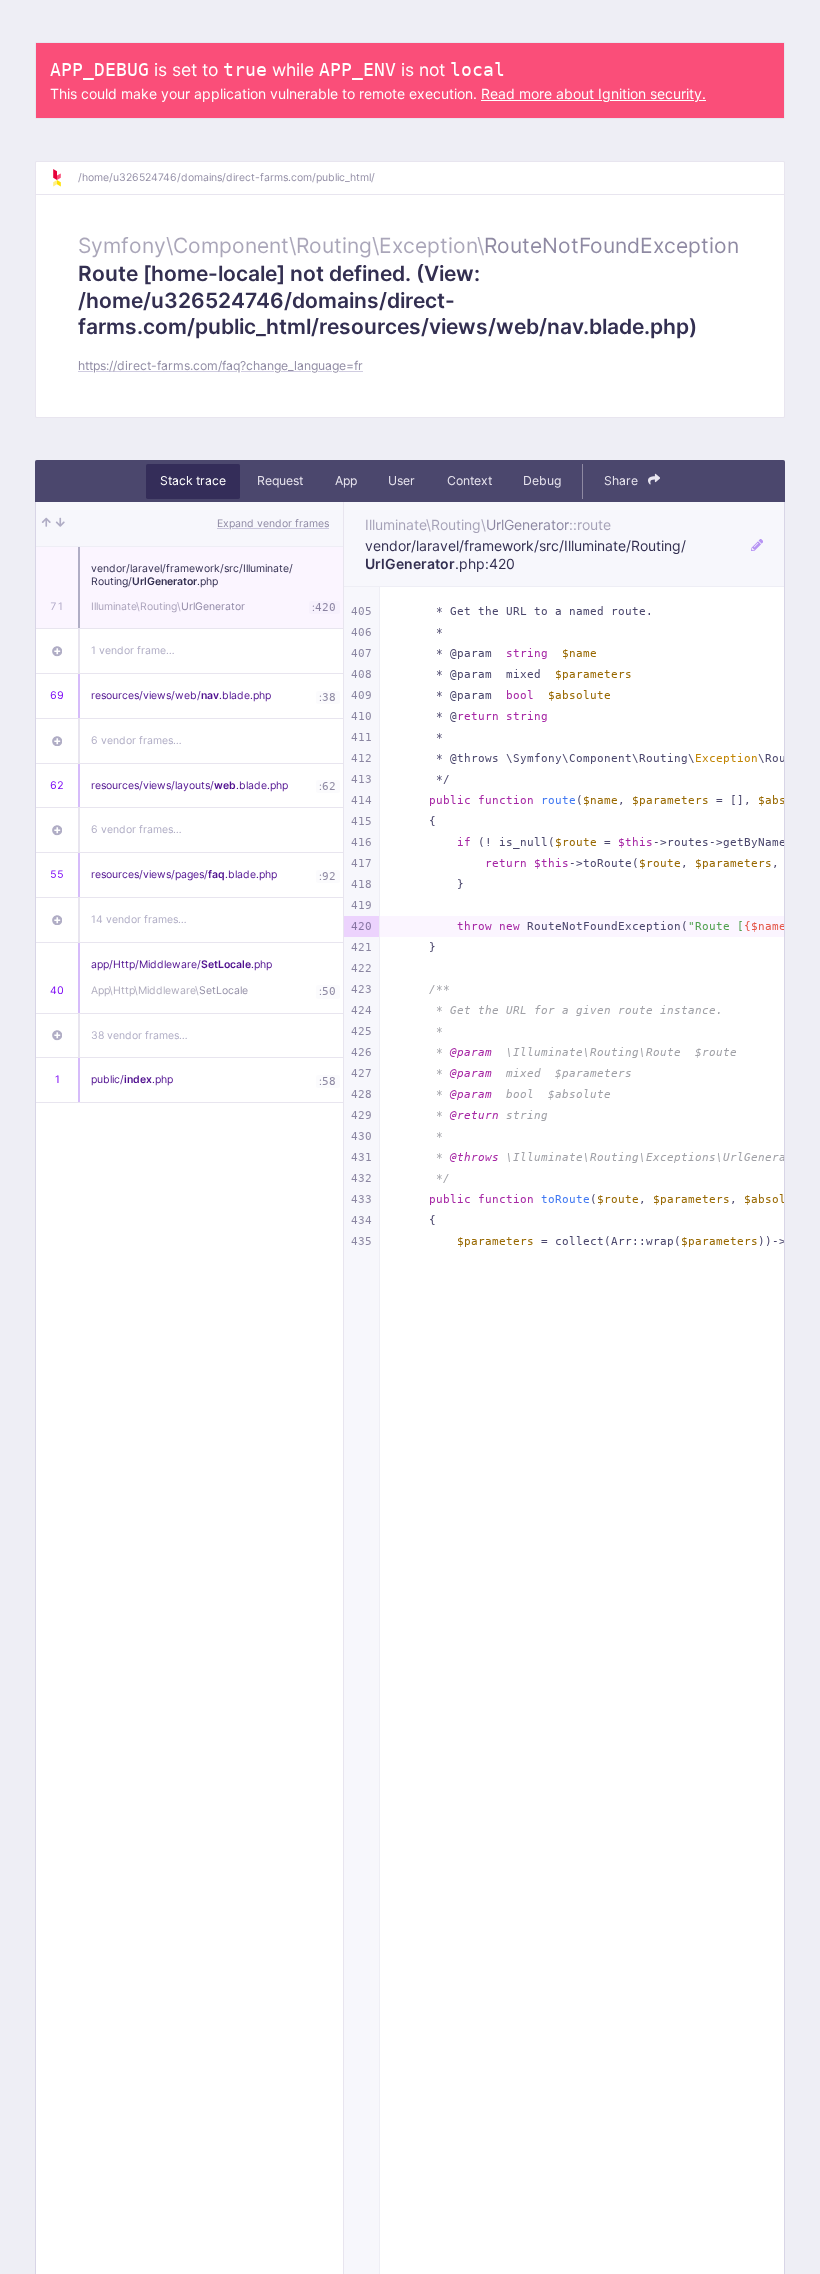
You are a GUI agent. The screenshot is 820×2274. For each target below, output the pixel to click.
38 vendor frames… (139, 1035)
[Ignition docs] (64, 178)
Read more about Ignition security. (593, 93)
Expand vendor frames (273, 523)
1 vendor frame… (133, 650)
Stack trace (193, 480)
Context (469, 480)
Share (622, 480)
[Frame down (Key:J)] (60, 524)
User (401, 480)
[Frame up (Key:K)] (46, 524)
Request (280, 480)
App (346, 480)
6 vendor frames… (136, 740)
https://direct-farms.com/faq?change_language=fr (220, 365)
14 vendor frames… (139, 919)
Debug (542, 480)
